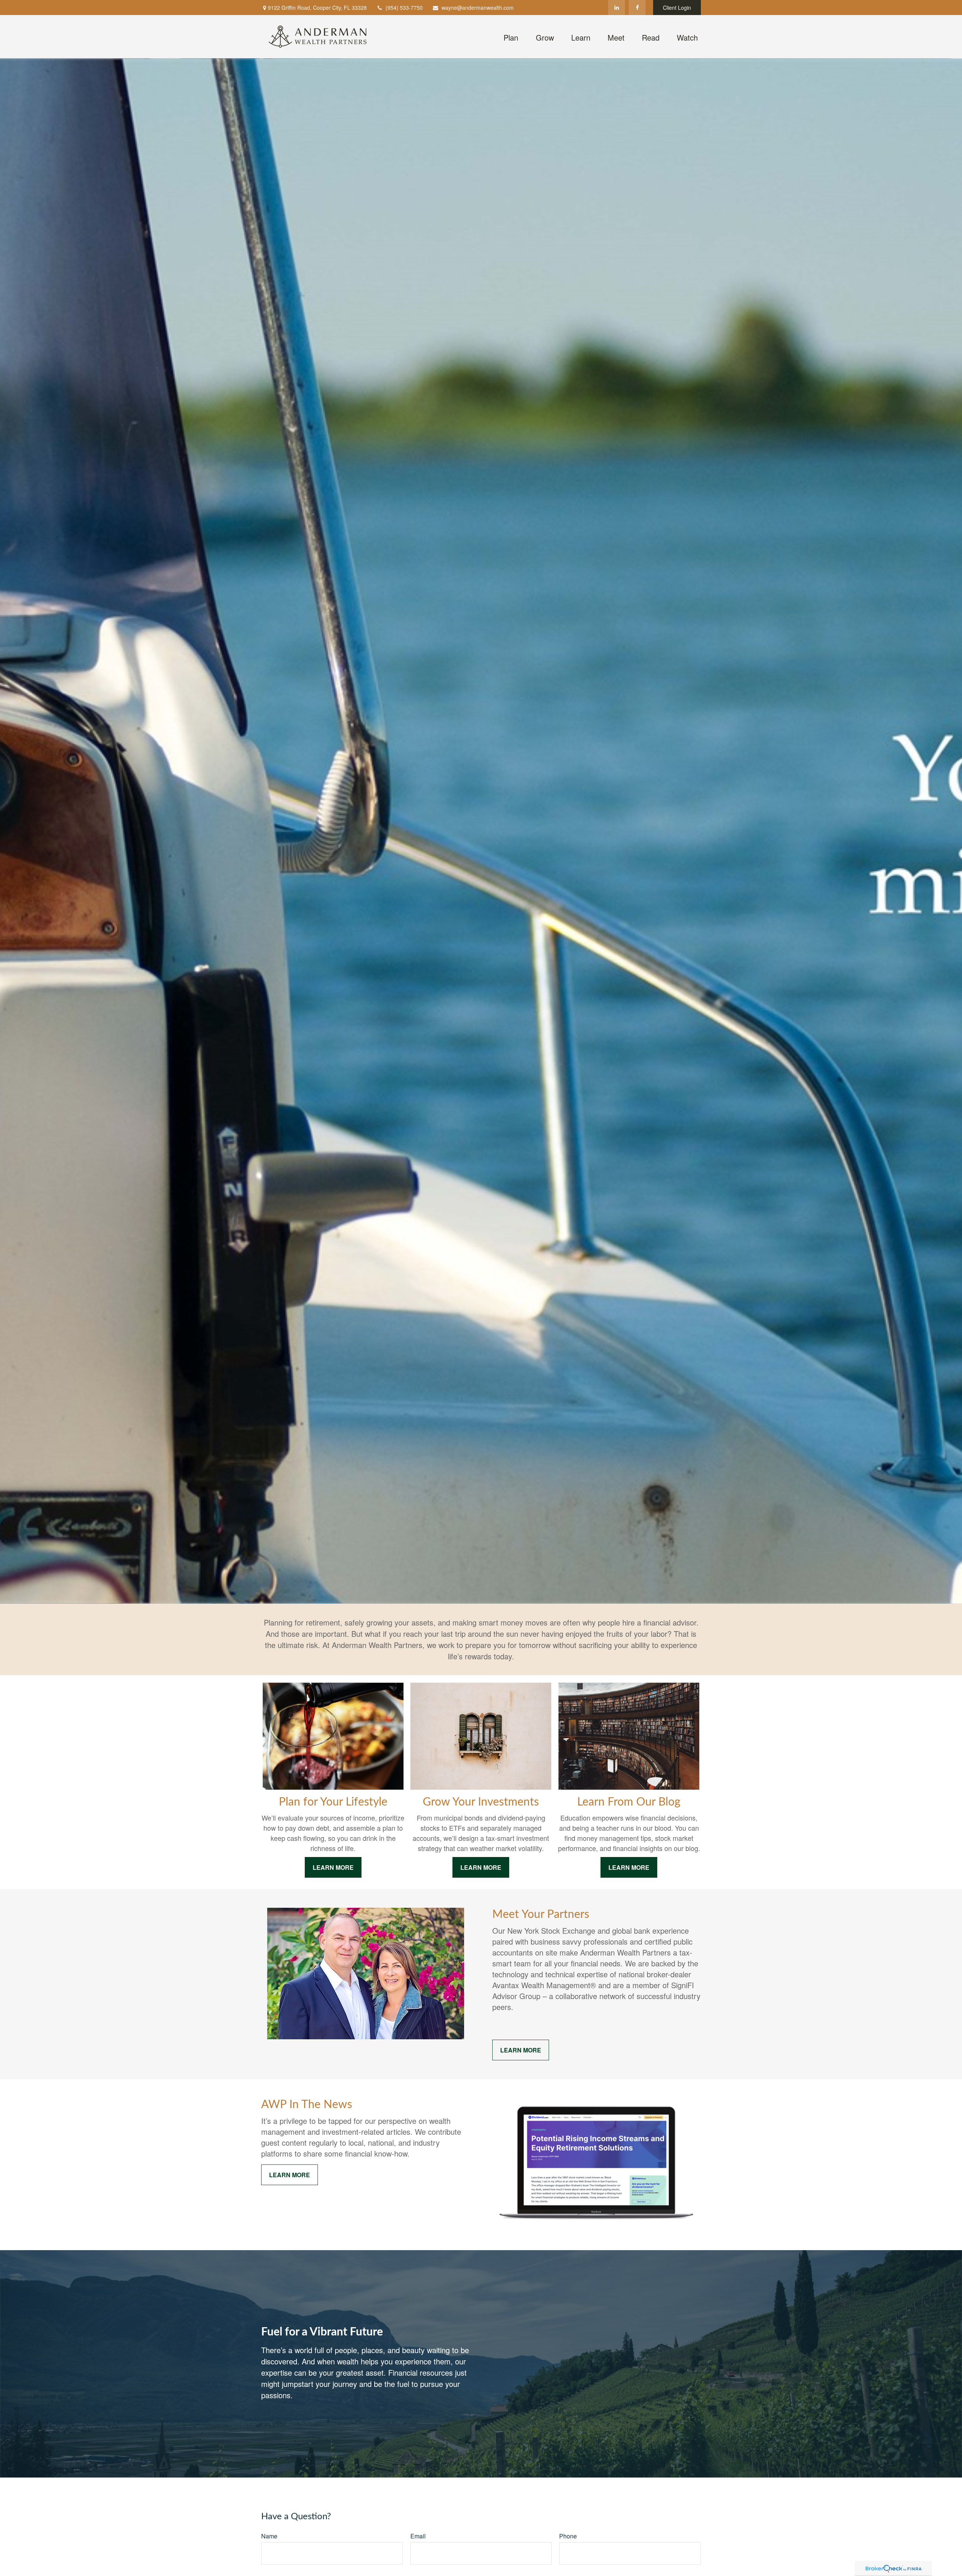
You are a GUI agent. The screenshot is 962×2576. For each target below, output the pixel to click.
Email (418, 2536)
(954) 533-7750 (404, 8)
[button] (511, 36)
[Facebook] (637, 8)
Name (269, 2536)
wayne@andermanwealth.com (478, 8)
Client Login (677, 8)
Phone (568, 2536)
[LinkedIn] (616, 8)
